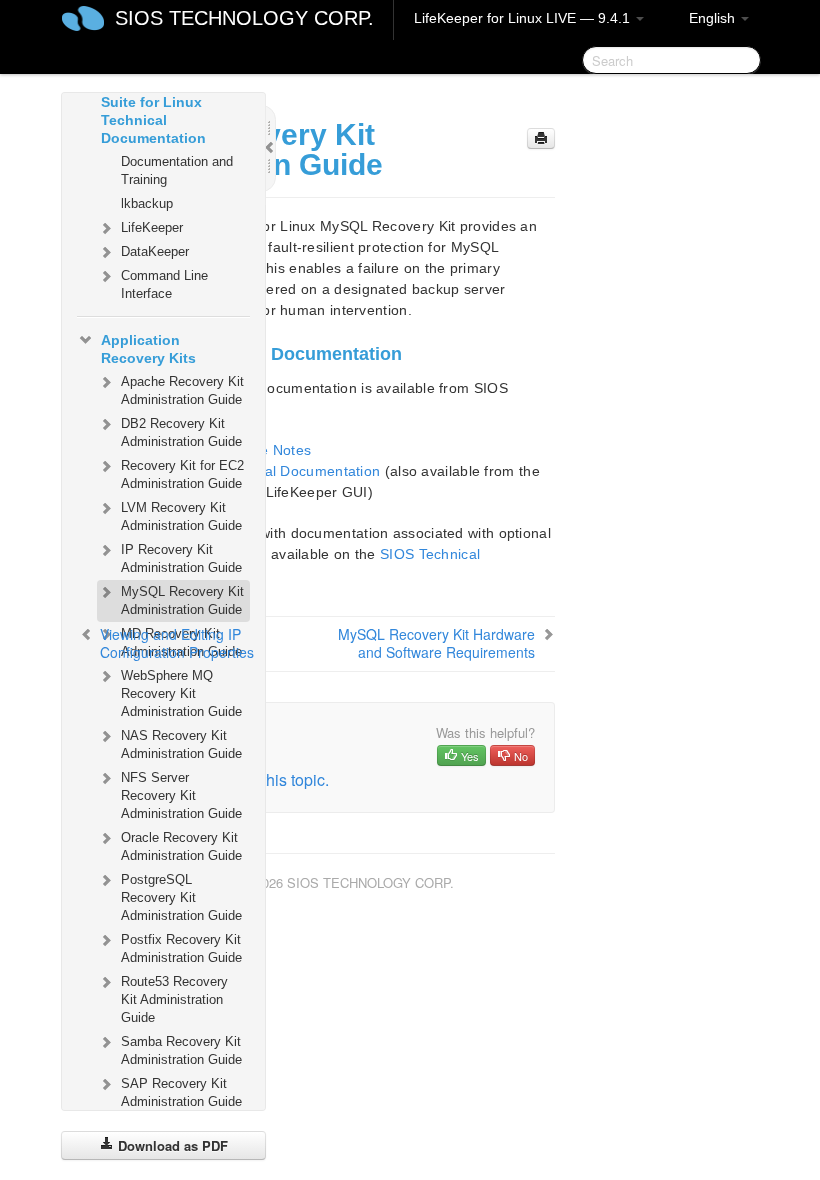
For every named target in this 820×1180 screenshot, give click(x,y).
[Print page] (541, 138)
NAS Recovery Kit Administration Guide (181, 744)
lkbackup (147, 203)
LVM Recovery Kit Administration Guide (181, 516)
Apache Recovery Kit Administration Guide (182, 390)
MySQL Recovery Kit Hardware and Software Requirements (436, 643)
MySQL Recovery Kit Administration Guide (182, 600)
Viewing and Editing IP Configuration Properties (177, 643)
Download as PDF (171, 1145)
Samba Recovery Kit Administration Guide (181, 1050)
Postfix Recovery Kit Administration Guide (181, 948)
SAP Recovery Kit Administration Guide (181, 1092)
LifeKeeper (152, 227)
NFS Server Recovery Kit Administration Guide (181, 795)
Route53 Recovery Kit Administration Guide (174, 999)
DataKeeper (155, 251)
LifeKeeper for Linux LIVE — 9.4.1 (524, 18)
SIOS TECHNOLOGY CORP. (244, 18)
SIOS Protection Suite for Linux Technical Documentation (155, 111)
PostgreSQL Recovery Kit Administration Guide (181, 897)
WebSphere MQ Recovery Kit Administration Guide (181, 693)
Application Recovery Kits (148, 349)
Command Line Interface (164, 284)
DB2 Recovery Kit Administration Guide (181, 432)
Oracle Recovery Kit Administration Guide (181, 846)
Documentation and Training (177, 170)
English (714, 18)
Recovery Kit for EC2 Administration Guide (182, 474)
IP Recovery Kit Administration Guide (181, 558)
